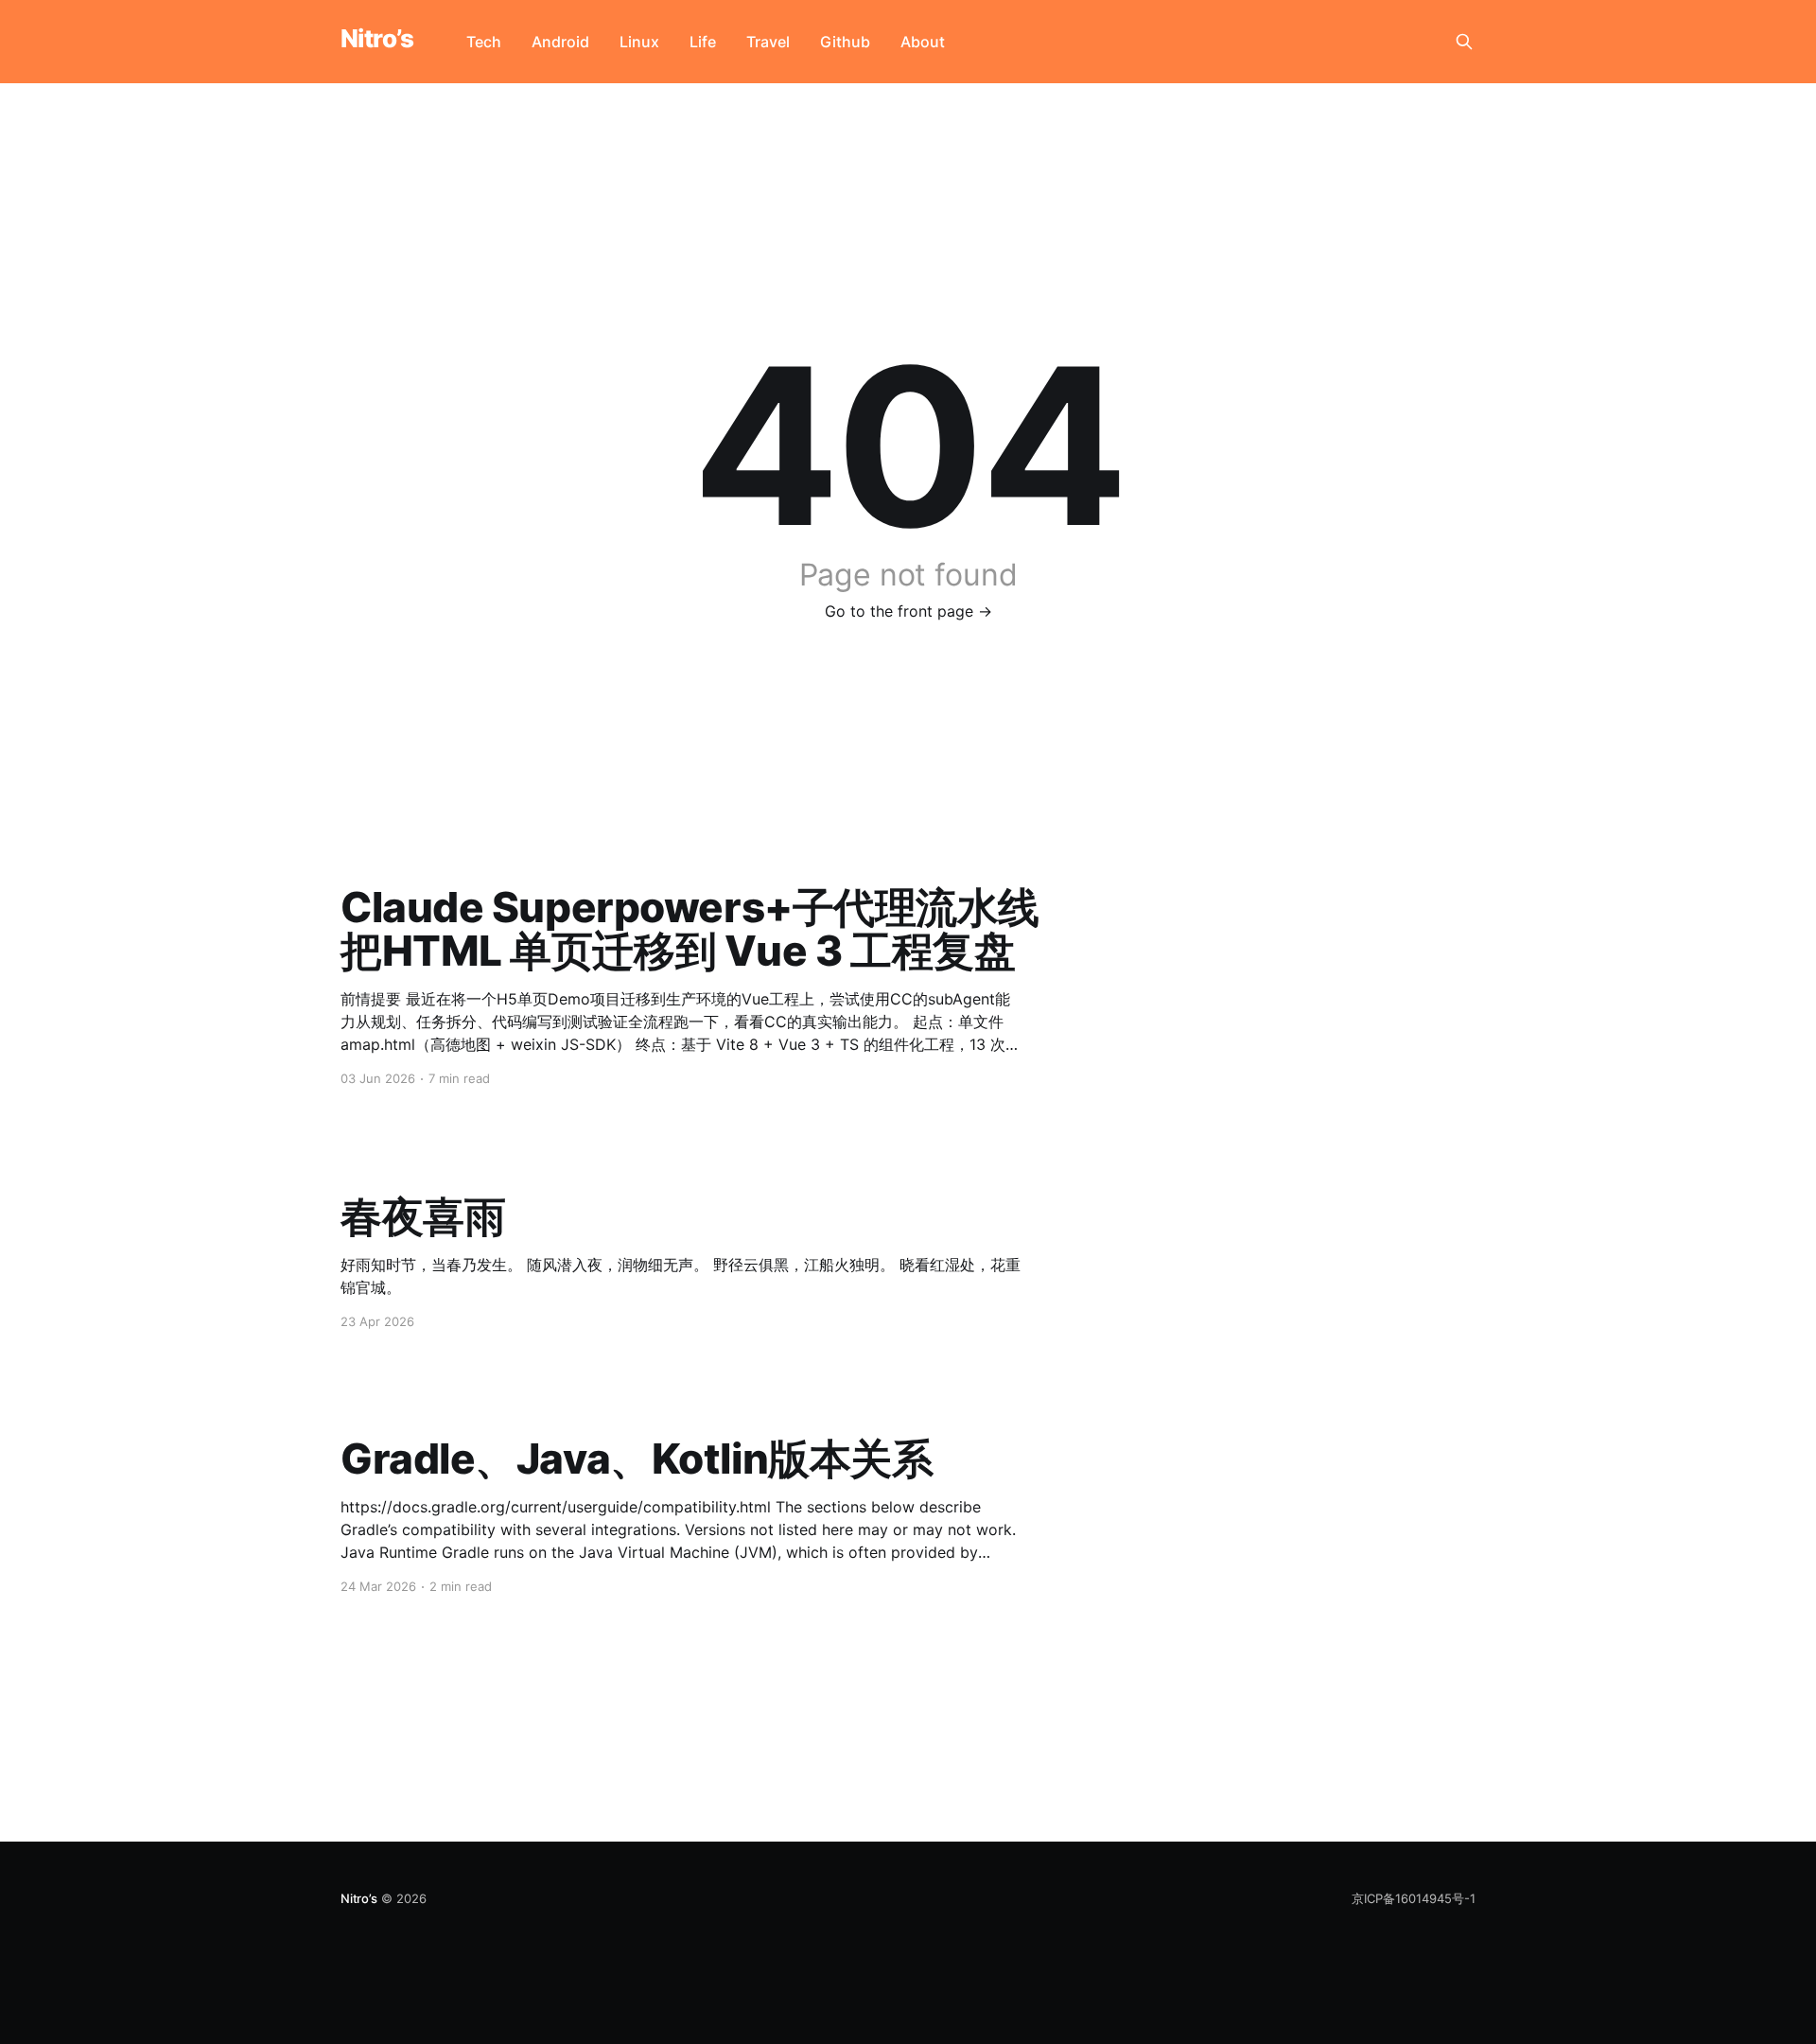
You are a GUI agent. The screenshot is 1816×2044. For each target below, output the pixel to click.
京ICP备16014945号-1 (1414, 1898)
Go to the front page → (908, 611)
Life (703, 42)
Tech (484, 42)
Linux (639, 42)
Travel (768, 42)
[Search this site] (1464, 42)
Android (560, 42)
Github (845, 42)
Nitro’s (377, 39)
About (923, 42)
